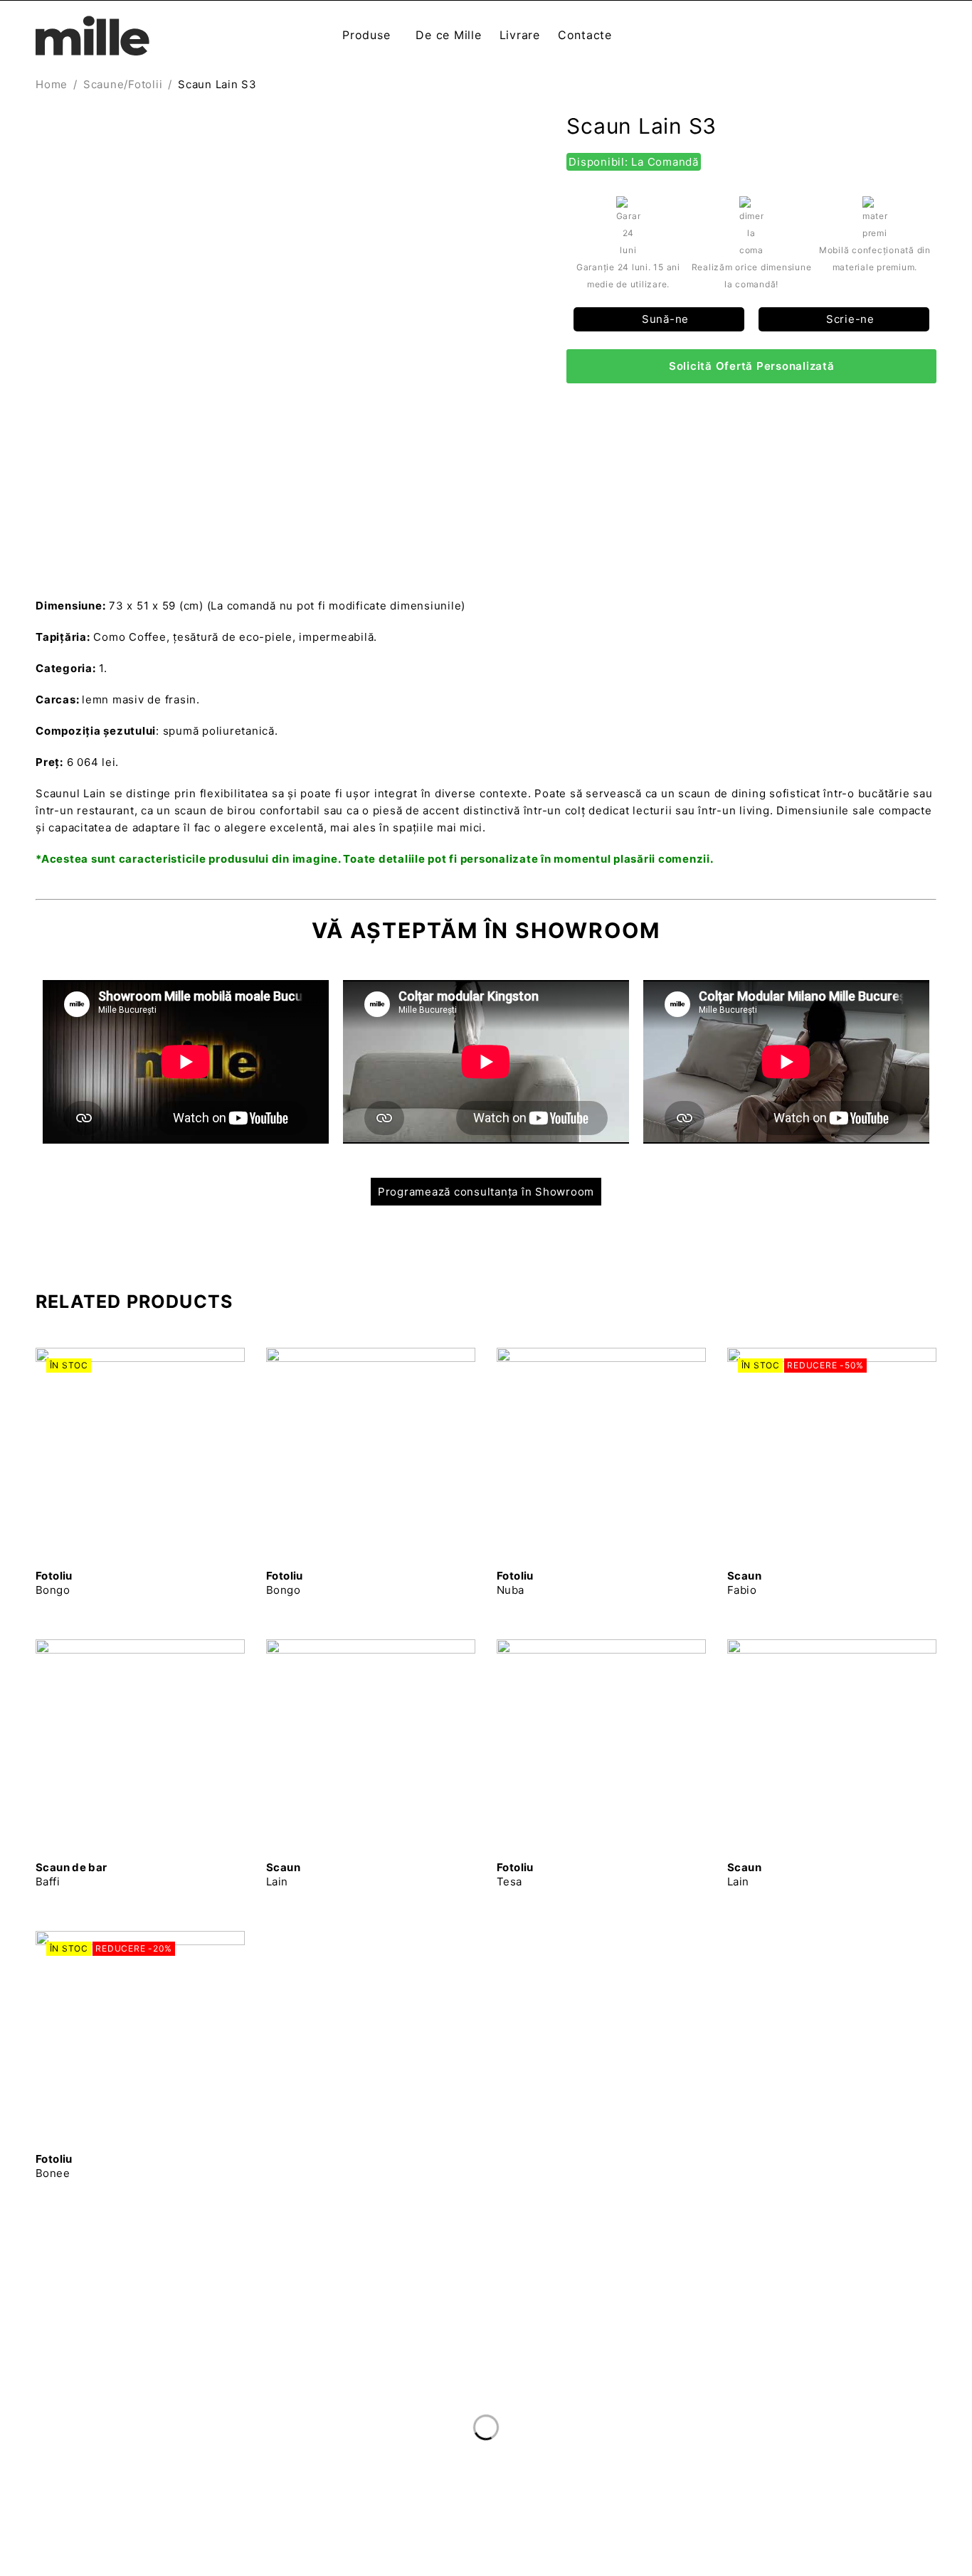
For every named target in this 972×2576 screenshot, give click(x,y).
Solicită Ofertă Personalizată (752, 366)
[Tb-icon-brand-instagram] (749, 2417)
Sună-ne (664, 319)
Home (52, 84)
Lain (283, 1874)
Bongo (54, 1583)
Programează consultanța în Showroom (486, 1192)
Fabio (744, 1583)
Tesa (515, 1874)
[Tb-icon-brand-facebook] (721, 2417)
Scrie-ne (849, 319)
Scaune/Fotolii (123, 84)
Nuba (515, 1583)
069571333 (69, 2437)
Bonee (54, 2166)
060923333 (70, 2409)
